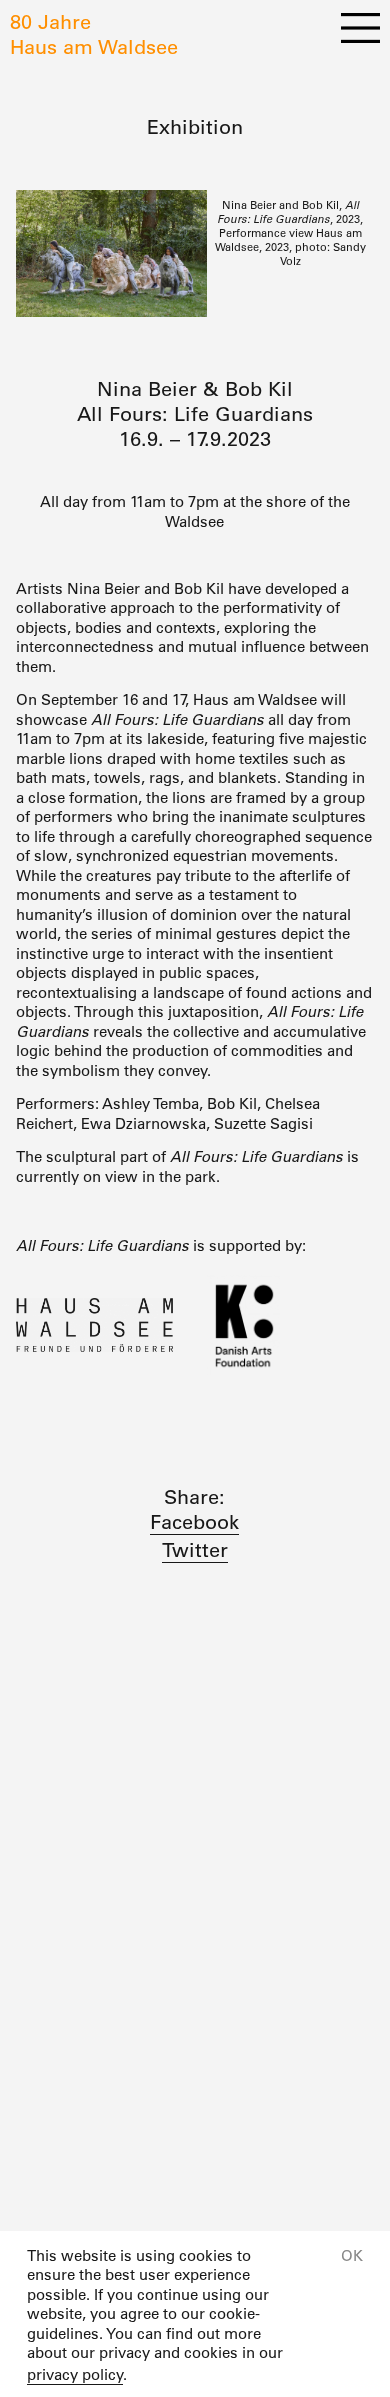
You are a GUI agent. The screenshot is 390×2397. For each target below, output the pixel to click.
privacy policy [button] (75, 2374)
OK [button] (352, 2255)
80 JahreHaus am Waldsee (94, 34)
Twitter (195, 1550)
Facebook (194, 1522)
